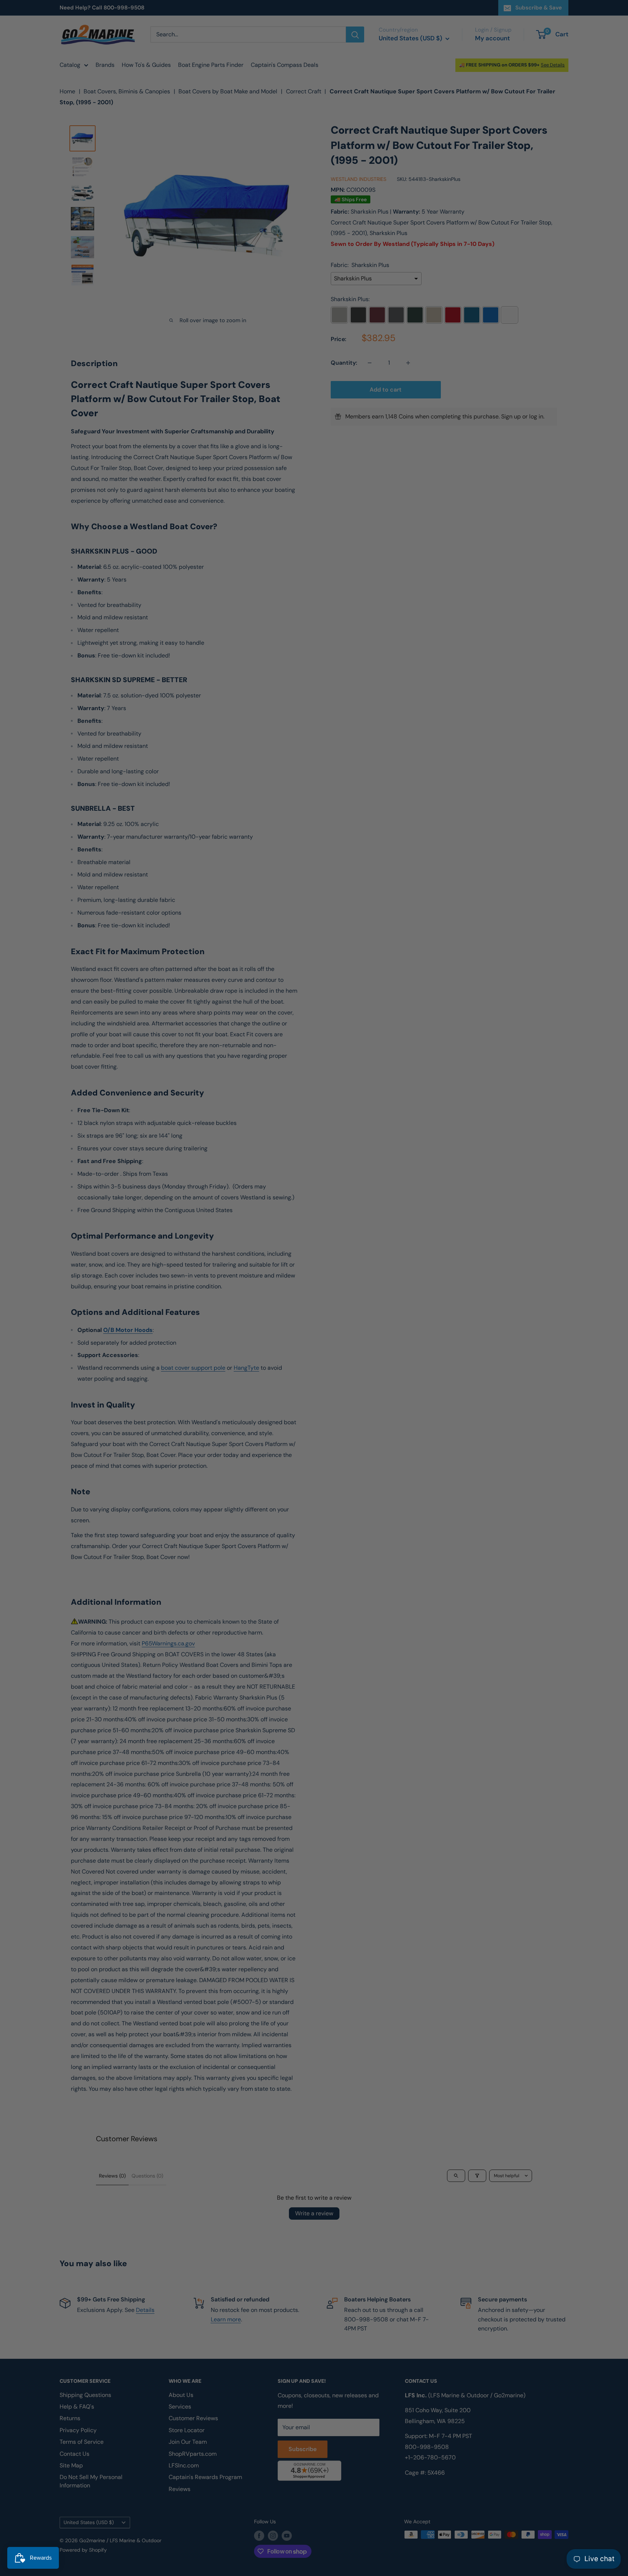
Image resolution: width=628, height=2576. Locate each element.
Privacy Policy (226, 1363)
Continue (314, 1302)
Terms (251, 1363)
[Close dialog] (414, 1203)
